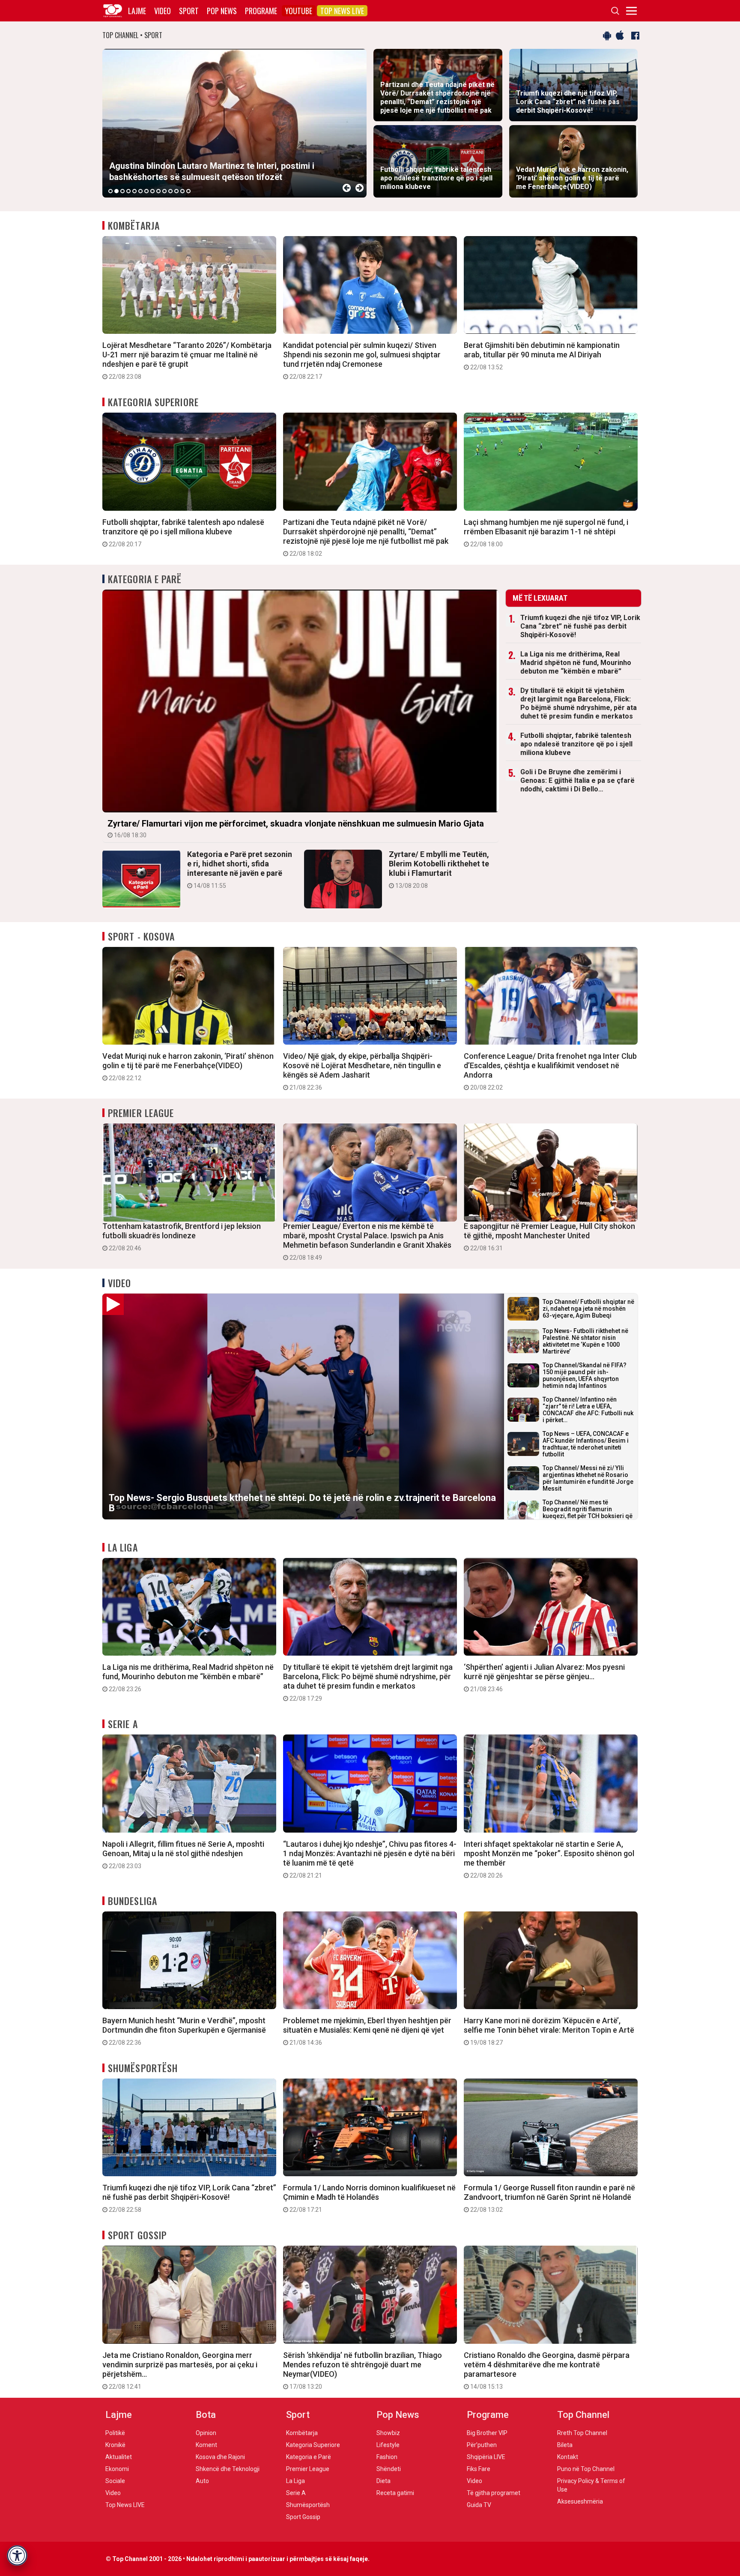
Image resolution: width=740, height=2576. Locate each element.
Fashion (387, 2457)
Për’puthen (482, 2445)
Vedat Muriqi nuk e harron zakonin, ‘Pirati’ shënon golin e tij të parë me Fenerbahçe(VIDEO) (188, 1066)
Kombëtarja (134, 225)
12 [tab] (176, 191)
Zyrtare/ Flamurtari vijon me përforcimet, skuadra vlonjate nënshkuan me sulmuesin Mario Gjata (296, 828)
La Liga (123, 1547)
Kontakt (568, 2457)
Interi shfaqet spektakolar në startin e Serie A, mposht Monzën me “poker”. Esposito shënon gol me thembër (549, 1859)
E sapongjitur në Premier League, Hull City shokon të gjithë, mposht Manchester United (549, 1237)
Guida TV (479, 2505)
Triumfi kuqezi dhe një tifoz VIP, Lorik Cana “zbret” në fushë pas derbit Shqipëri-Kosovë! (580, 626)
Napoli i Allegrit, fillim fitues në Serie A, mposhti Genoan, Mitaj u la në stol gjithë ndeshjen (183, 1854)
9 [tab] (158, 191)
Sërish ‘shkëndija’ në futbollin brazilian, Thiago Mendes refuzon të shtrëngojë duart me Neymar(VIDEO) (363, 2370)
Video (163, 11)
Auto (202, 2481)
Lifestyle (388, 2445)
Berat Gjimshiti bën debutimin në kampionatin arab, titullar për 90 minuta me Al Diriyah (542, 356)
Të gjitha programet (494, 2493)
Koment (206, 2445)
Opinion (206, 2433)
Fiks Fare (479, 2469)
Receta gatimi (395, 2493)
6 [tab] (140, 191)
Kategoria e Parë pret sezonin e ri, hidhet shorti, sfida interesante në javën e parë (240, 869)
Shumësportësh (143, 2068)
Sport (189, 11)
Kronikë (115, 2445)
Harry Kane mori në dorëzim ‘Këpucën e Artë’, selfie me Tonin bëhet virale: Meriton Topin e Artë (549, 2031)
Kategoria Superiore (153, 402)
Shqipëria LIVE (486, 2457)
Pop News (222, 11)
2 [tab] (116, 191)
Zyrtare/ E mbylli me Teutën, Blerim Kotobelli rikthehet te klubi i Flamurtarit (439, 869)
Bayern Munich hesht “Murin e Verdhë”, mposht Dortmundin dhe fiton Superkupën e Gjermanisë (184, 2031)
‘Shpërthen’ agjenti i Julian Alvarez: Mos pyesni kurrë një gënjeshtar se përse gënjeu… (544, 1677)
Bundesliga (133, 1901)
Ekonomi (117, 2469)
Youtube (299, 11)
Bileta (565, 2445)
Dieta (383, 2481)
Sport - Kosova (141, 936)
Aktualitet (119, 2457)
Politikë (115, 2433)
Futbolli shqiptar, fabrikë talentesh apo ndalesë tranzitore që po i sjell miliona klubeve (183, 533)
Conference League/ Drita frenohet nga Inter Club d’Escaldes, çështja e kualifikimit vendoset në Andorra (550, 1071)
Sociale (115, 2481)
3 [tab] (122, 191)
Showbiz (388, 2433)
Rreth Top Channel (582, 2433)
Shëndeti (389, 2469)
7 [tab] (146, 191)
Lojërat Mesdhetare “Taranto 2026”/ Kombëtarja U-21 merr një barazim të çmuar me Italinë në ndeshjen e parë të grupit (187, 360)
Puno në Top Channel (586, 2469)
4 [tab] (128, 191)
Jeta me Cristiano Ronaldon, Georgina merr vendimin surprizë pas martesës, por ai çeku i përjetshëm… (180, 2370)
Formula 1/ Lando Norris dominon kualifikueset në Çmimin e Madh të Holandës (369, 2198)
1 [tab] (110, 191)
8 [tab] (152, 191)
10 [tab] (164, 191)
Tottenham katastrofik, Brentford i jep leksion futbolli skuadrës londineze (182, 1237)
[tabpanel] (234, 123)
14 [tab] (188, 191)
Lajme (137, 11)
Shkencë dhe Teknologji (228, 2469)
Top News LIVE (342, 11)
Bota (206, 2415)
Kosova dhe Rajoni (220, 2457)
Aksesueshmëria (580, 2501)
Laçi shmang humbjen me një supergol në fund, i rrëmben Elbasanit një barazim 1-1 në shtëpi (546, 533)
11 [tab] (170, 191)
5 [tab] (134, 191)
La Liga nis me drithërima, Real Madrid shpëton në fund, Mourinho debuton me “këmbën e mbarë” (576, 663)
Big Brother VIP (487, 2433)
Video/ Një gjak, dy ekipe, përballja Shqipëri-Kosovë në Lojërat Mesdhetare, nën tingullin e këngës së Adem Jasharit (362, 1071)
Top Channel (583, 2415)
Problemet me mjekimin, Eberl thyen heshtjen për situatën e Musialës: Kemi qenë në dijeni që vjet (367, 2031)
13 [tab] (182, 191)
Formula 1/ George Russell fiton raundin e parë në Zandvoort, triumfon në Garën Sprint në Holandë (549, 2198)
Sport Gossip (137, 2235)
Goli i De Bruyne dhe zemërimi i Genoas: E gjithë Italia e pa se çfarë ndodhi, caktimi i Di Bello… (577, 780)
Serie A (123, 1724)
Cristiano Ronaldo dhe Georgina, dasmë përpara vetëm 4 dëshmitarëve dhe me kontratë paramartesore (547, 2370)
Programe (261, 11)
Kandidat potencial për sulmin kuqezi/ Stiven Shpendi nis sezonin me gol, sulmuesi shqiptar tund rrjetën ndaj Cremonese (362, 360)
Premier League (141, 1113)
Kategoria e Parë (145, 579)
